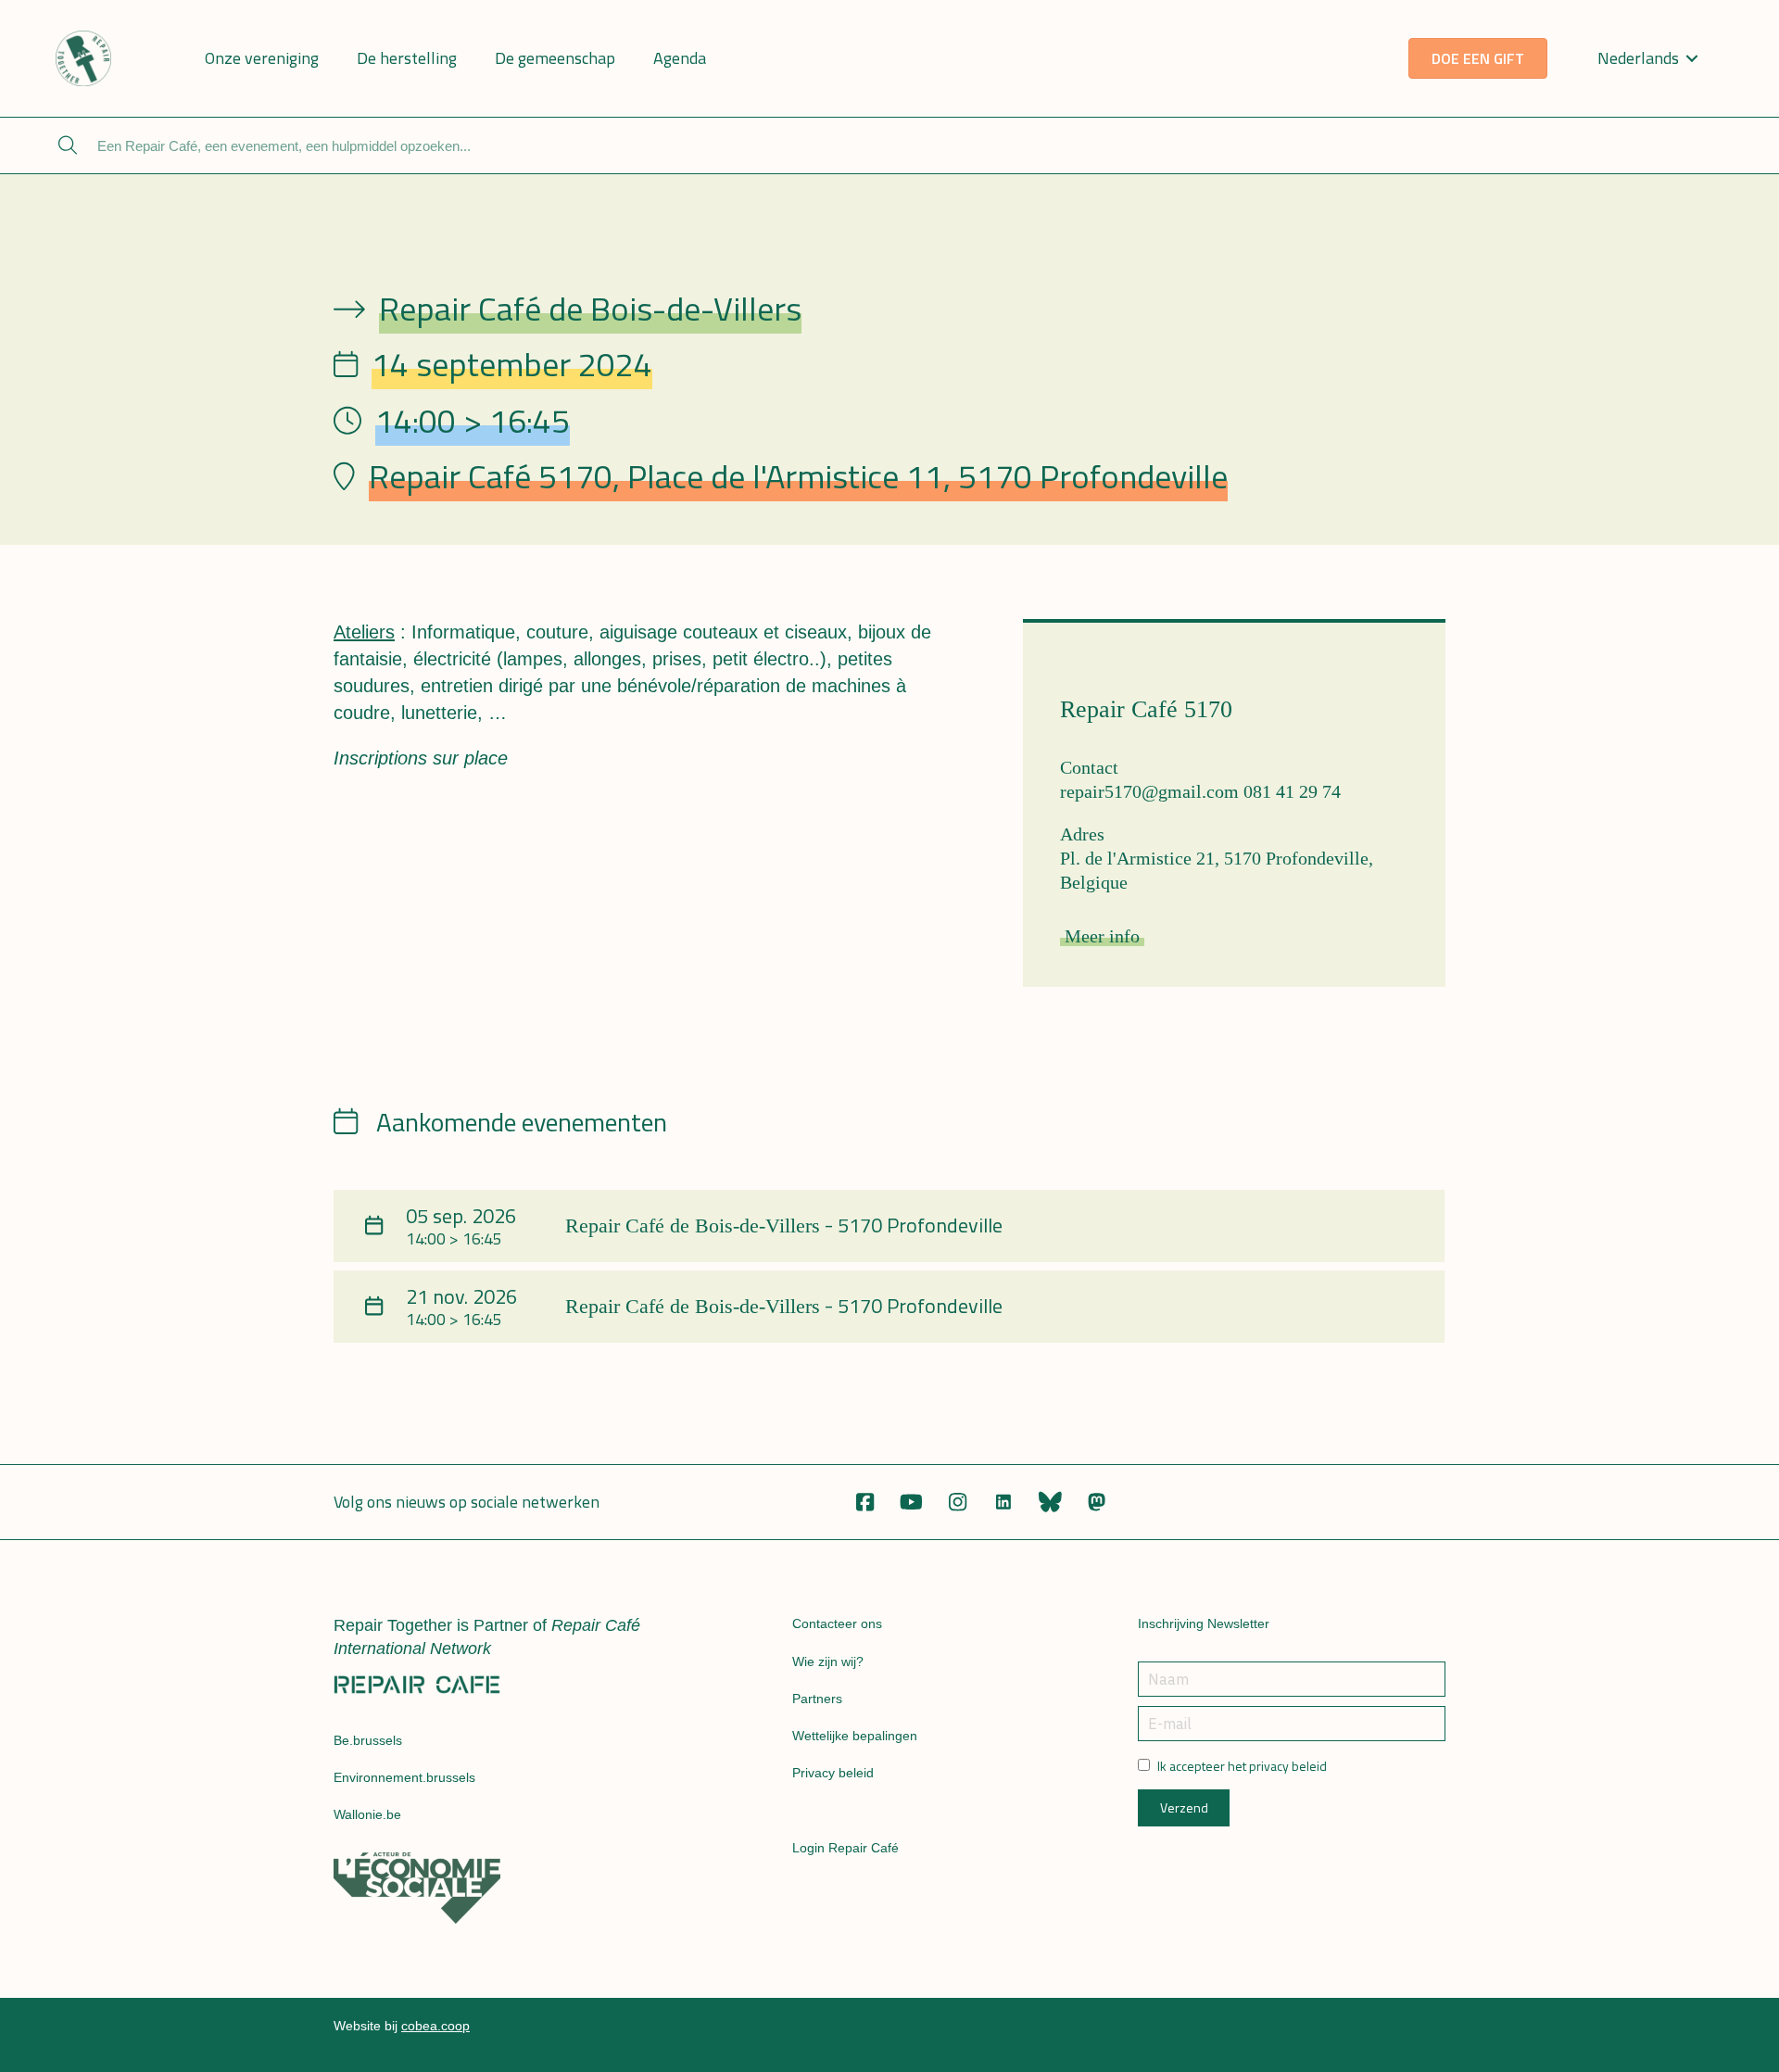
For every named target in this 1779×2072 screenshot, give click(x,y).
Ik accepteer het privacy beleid (1242, 1766)
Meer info (1102, 936)
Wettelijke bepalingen (855, 1736)
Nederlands (1638, 58)
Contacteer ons (837, 1623)
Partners (817, 1699)
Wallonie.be (367, 1814)
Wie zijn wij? (828, 1661)
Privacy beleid (833, 1773)
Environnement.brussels (404, 1777)
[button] (864, 1502)
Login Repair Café (845, 1848)
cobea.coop (435, 2026)
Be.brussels (368, 1740)
